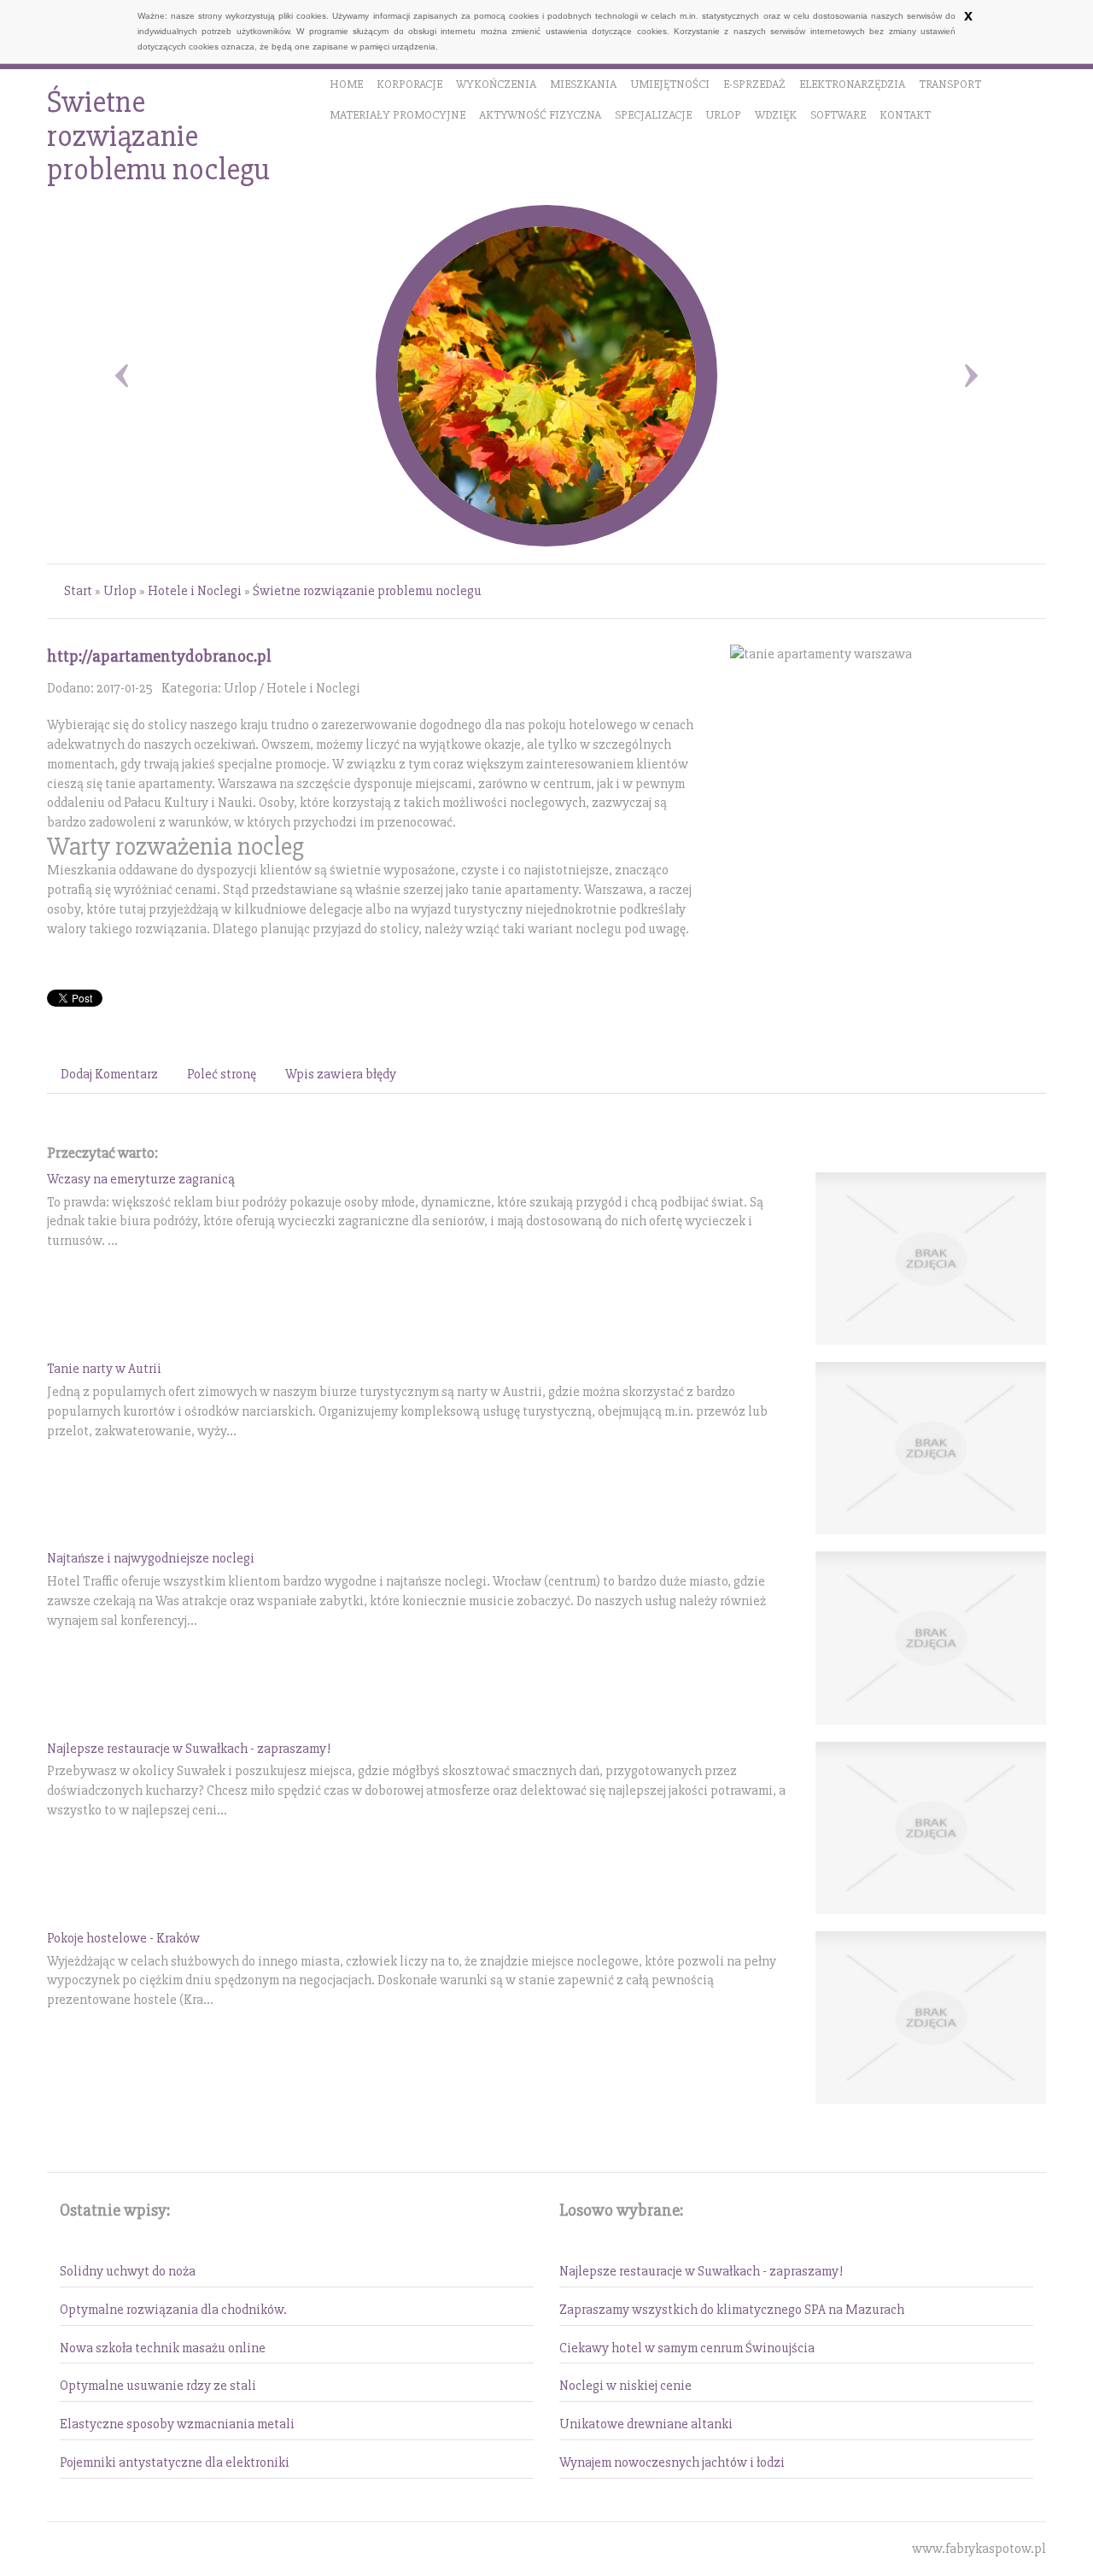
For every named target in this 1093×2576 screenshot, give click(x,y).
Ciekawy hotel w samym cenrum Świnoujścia (687, 2348)
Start (78, 591)
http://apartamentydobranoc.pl (159, 656)
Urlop (120, 591)
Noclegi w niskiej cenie (625, 2386)
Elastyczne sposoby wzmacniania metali (177, 2424)
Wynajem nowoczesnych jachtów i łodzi (672, 2462)
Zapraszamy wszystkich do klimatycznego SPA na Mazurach (732, 2310)
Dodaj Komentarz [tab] (109, 1074)
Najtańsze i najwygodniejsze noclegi (151, 1558)
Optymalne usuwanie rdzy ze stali (158, 2386)
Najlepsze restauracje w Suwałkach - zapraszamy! (189, 1749)
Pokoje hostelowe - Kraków (123, 1938)
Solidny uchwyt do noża (128, 2271)
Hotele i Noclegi (195, 591)
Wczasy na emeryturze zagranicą (141, 1179)
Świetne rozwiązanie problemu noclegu (367, 591)
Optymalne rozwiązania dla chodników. (173, 2310)
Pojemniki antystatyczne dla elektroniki (175, 2462)
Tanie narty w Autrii (104, 1369)
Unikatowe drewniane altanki (646, 2424)
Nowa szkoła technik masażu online (163, 2348)
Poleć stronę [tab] (222, 1074)
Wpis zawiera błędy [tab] (341, 1074)
